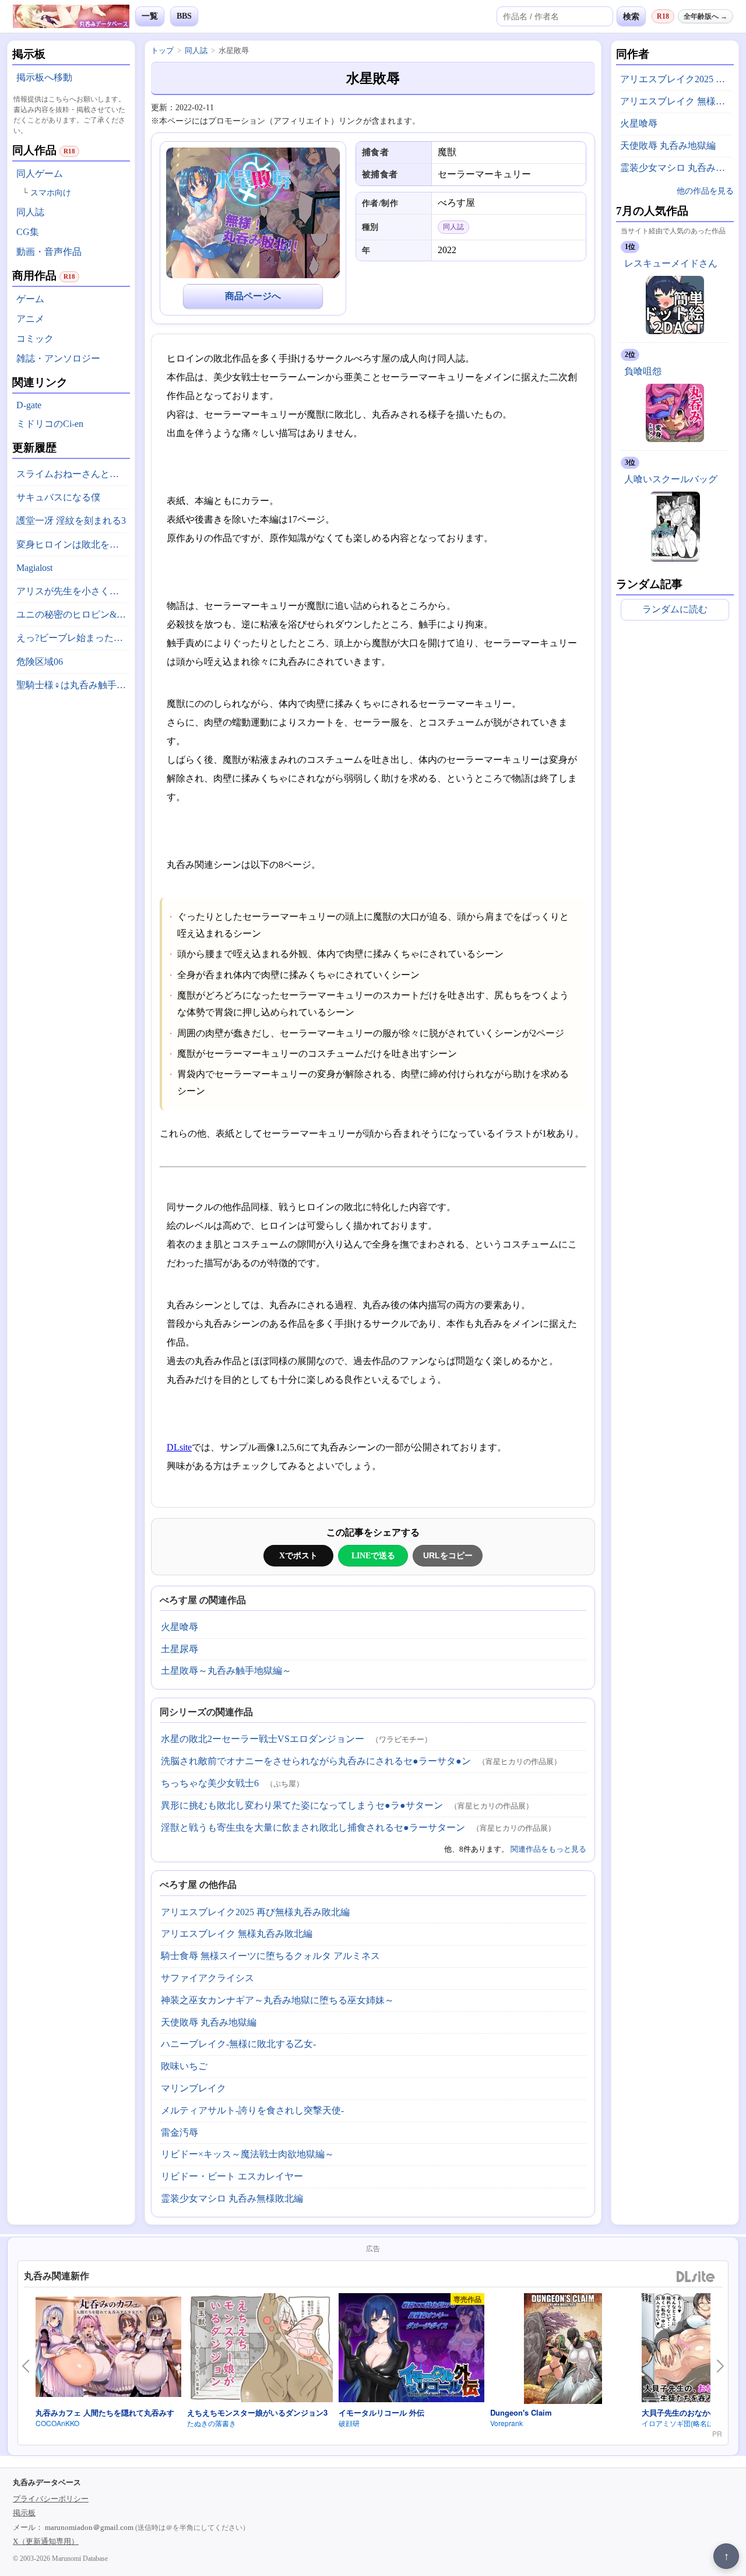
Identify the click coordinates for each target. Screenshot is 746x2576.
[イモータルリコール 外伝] (411, 2350)
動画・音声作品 (49, 252)
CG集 (28, 232)
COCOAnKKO (57, 2423)
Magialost (34, 568)
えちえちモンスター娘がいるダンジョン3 (257, 2412)
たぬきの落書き (212, 2423)
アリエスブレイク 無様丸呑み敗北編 (237, 1934)
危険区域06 (40, 662)
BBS (184, 16)
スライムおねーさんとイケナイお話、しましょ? (73, 474)
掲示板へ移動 (44, 77)
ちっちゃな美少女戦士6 (210, 1783)
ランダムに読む (675, 609)
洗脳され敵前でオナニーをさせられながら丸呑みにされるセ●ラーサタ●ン (316, 1761)
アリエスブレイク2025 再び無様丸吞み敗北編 (255, 1912)
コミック (35, 339)
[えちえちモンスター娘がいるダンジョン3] (260, 2350)
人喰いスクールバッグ (671, 479)
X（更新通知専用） (46, 2541)
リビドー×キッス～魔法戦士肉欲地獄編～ (247, 2154)
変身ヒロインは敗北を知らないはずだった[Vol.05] (73, 544)
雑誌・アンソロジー (58, 358)
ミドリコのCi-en (50, 424)
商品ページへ (253, 296)
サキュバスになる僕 (58, 497)
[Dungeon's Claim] (563, 2350)
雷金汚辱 (180, 2132)
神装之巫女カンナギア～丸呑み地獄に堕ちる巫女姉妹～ (277, 2000)
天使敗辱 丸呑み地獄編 (209, 2022)
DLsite (179, 1447)
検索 (631, 16)
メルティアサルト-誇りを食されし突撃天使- (252, 2110)
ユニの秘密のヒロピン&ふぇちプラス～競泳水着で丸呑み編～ (73, 614)
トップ (162, 50)
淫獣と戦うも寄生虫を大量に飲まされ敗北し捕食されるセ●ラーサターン (313, 1827)
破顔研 (349, 2423)
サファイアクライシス (207, 1978)
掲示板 (24, 2513)
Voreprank (506, 2423)
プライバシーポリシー (51, 2499)
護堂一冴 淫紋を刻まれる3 (71, 521)
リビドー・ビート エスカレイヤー (232, 2176)
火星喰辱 (180, 1627)
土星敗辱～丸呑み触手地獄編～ (226, 1671)
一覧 (150, 16)
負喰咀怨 (643, 371)
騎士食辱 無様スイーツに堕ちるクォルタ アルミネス (270, 1956)
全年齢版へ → (705, 16)
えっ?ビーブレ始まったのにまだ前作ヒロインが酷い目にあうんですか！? (73, 638)
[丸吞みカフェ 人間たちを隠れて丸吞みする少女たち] (108, 2349)
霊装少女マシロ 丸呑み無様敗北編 (232, 2198)
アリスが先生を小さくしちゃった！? (73, 591)
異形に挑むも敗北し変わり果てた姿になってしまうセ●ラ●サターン (302, 1805)
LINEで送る (373, 1555)
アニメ (30, 319)
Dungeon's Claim (521, 2412)
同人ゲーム (40, 174)
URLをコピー (448, 1555)
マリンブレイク (193, 2088)
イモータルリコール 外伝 (381, 2412)
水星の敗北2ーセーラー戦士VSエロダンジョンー (263, 1739)
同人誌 (30, 212)
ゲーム (30, 299)
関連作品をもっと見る (548, 1849)
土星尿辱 (180, 1649)
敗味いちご (184, 2066)
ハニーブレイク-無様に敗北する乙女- (238, 2044)
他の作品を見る (705, 191)
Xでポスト (298, 1555)
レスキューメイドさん (671, 263)
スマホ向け (51, 193)
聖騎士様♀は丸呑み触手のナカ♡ (73, 685)
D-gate (29, 405)
